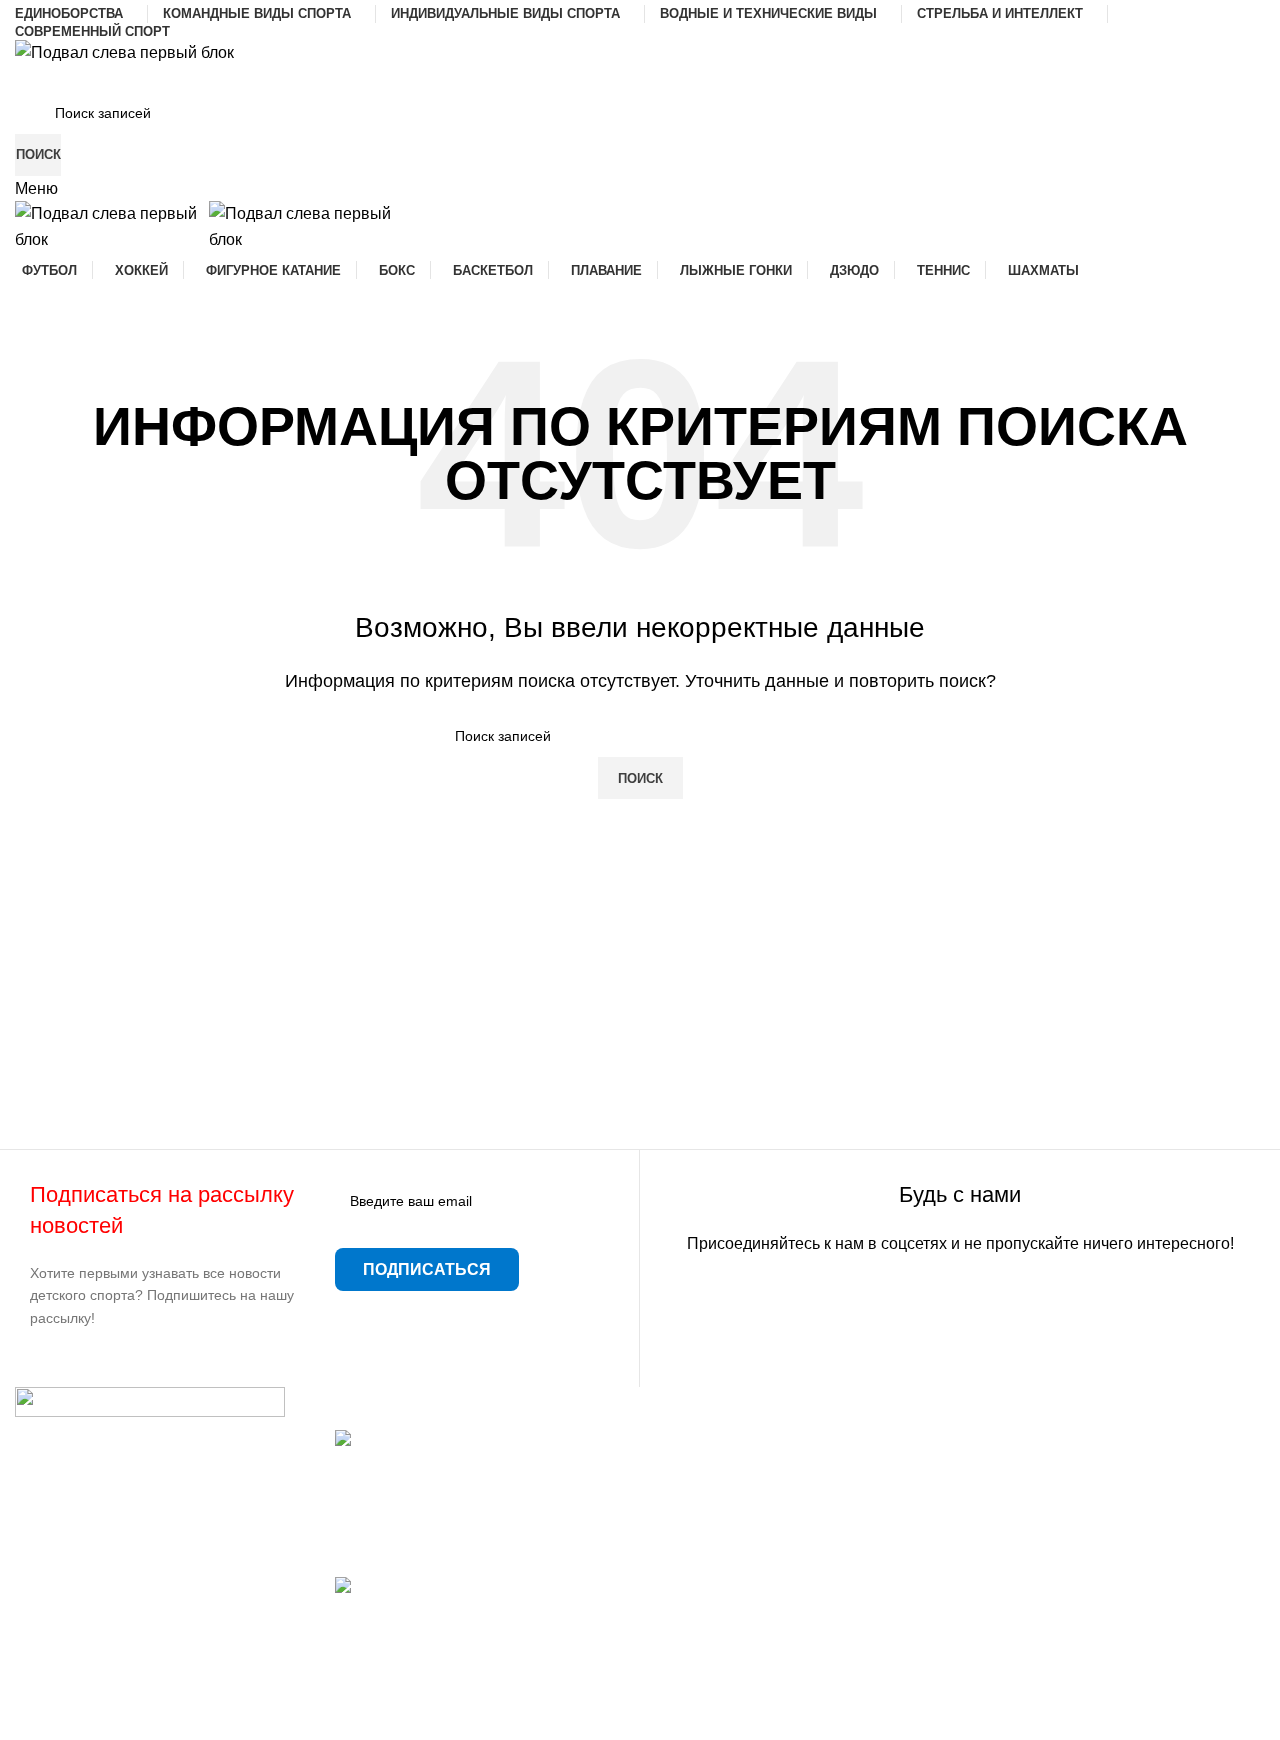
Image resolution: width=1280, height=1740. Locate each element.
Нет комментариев (488, 1549)
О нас (676, 1552)
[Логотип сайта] (124, 51)
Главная (686, 1440)
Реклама (687, 1589)
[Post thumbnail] (480, 1450)
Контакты (689, 1514)
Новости (686, 1477)
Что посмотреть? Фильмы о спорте (464, 1609)
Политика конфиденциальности (772, 1626)
